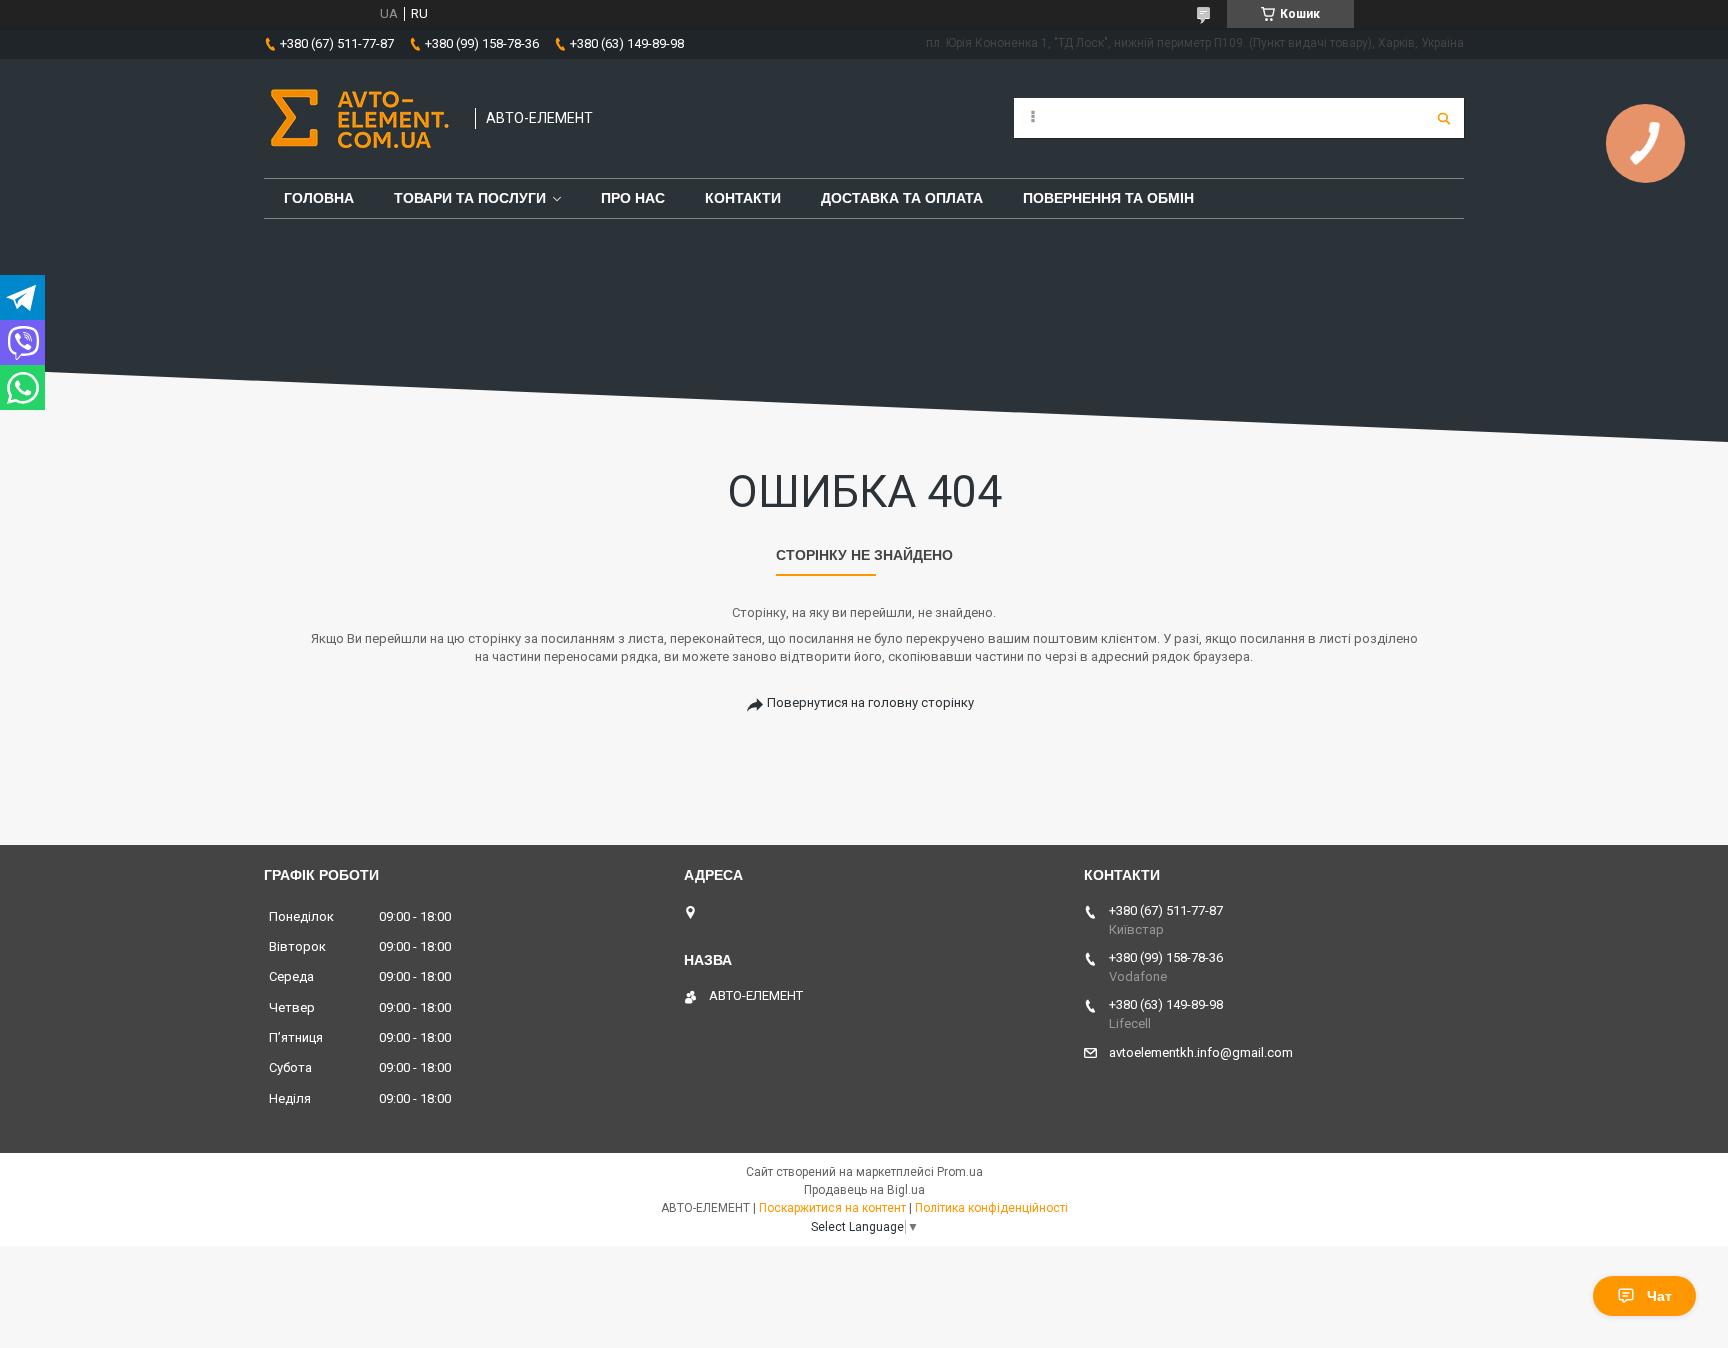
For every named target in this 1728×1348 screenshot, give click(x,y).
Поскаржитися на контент (832, 1208)
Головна (319, 198)
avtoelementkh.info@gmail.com (1201, 1052)
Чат (1659, 1296)
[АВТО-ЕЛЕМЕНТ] (359, 118)
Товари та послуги (470, 198)
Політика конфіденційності (991, 1208)
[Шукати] (1444, 118)
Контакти (743, 198)
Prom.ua (960, 1172)
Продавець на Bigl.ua (864, 1190)
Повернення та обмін (1108, 198)
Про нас (633, 198)
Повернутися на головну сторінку (870, 702)
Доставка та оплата (902, 198)
